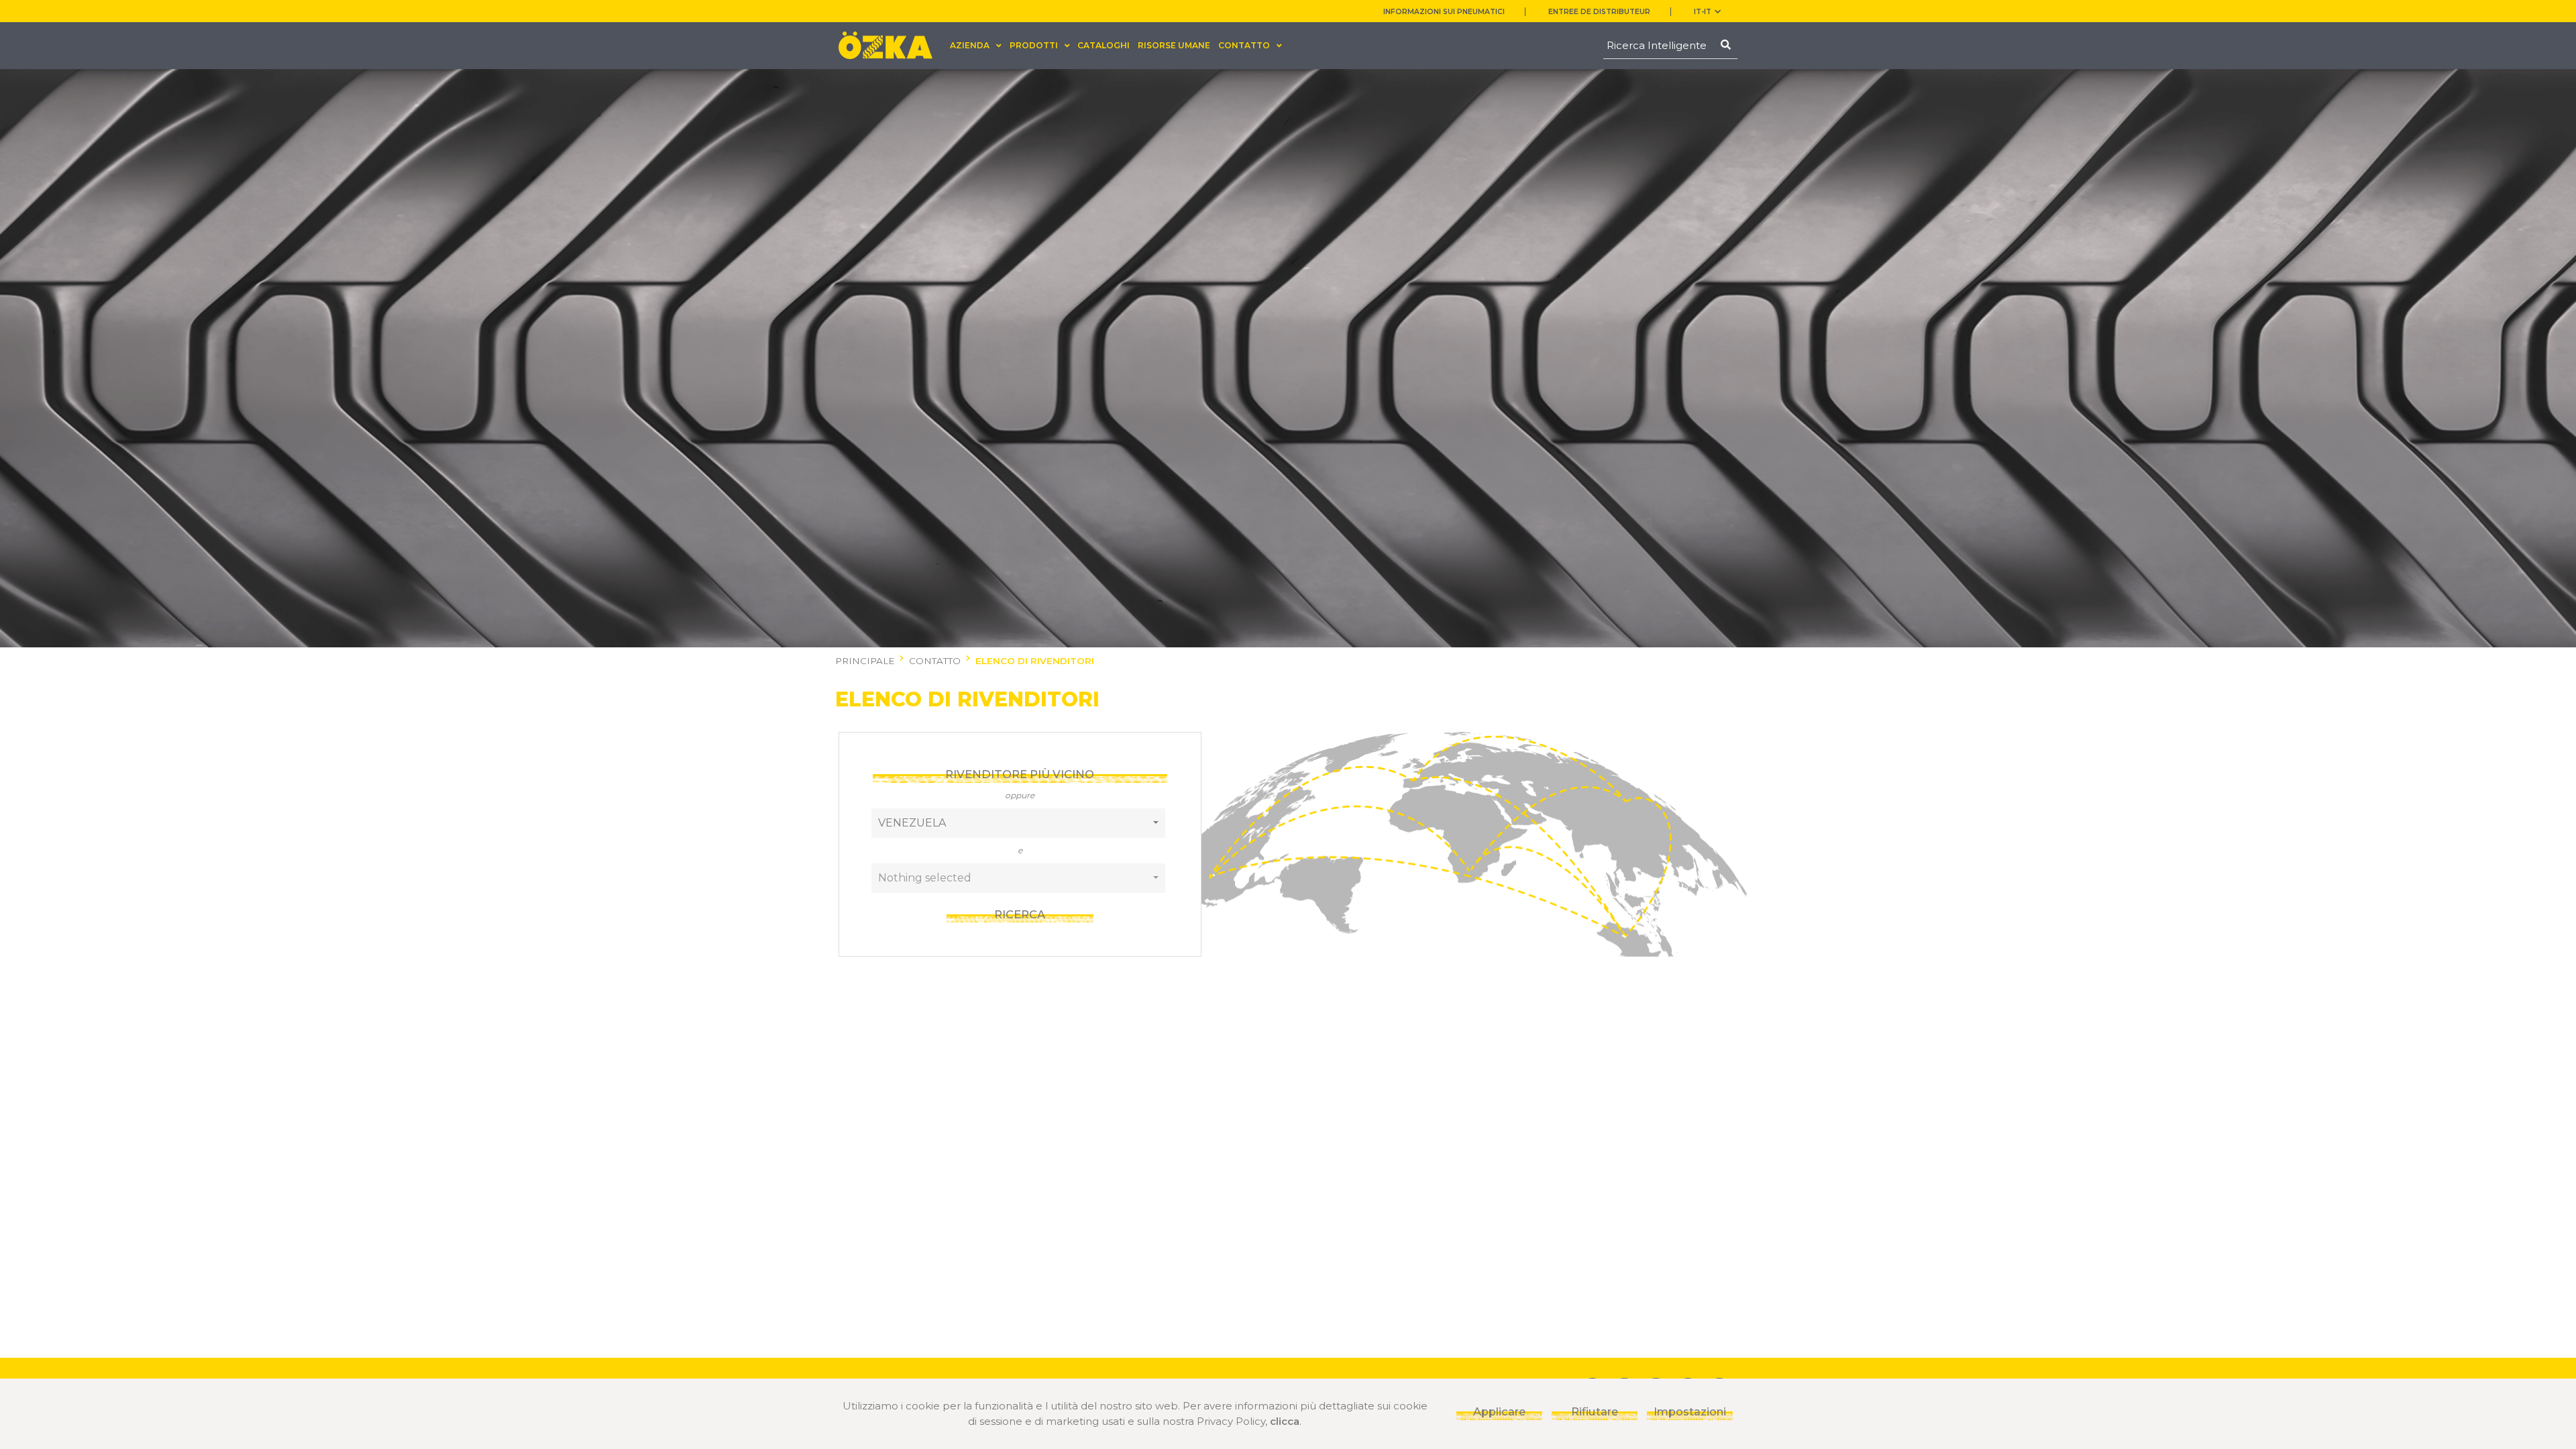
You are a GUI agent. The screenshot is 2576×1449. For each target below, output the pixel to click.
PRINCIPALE (865, 661)
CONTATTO (935, 661)
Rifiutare (1595, 1411)
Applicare (1499, 1411)
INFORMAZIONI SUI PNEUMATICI (1444, 12)
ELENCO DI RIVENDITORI (1035, 661)
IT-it (1703, 12)
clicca (1285, 1421)
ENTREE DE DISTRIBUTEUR (1599, 12)
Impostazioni (1690, 1411)
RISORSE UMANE (1174, 45)
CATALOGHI (1104, 45)
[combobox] (1019, 823)
